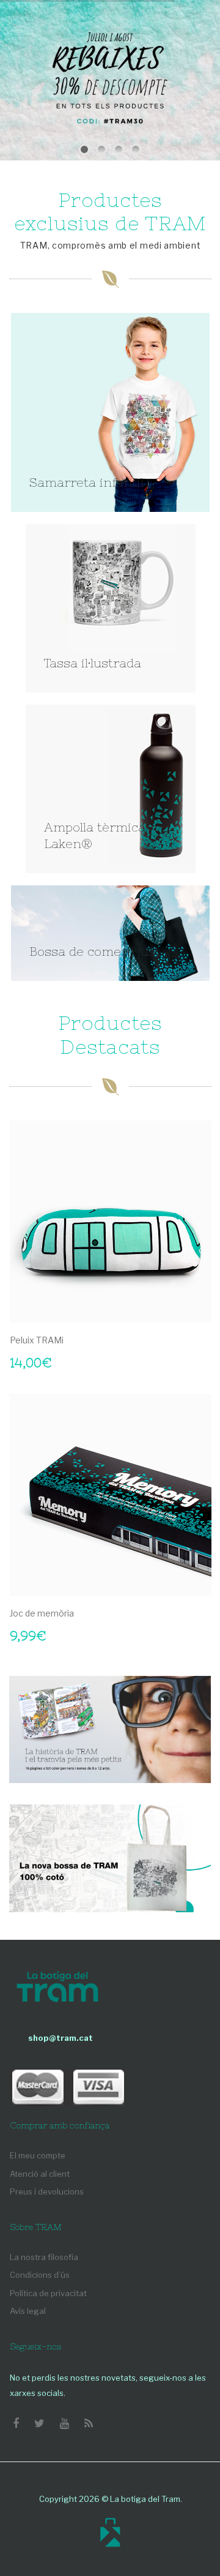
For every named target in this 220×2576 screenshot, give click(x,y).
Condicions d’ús (40, 2275)
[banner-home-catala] (110, 1729)
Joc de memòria (42, 1613)
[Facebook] (16, 2424)
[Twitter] (39, 2424)
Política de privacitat (48, 2293)
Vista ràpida (196, 1307)
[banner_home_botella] (111, 789)
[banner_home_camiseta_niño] (110, 412)
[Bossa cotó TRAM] (110, 1858)
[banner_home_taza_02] (111, 608)
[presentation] (22, 1384)
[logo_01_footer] (57, 1988)
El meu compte (38, 2155)
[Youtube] (64, 2424)
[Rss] (89, 2424)
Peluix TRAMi (37, 1340)
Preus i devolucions (47, 2191)
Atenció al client (40, 2174)
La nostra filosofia (44, 2257)
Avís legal (28, 2311)
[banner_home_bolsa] (110, 933)
